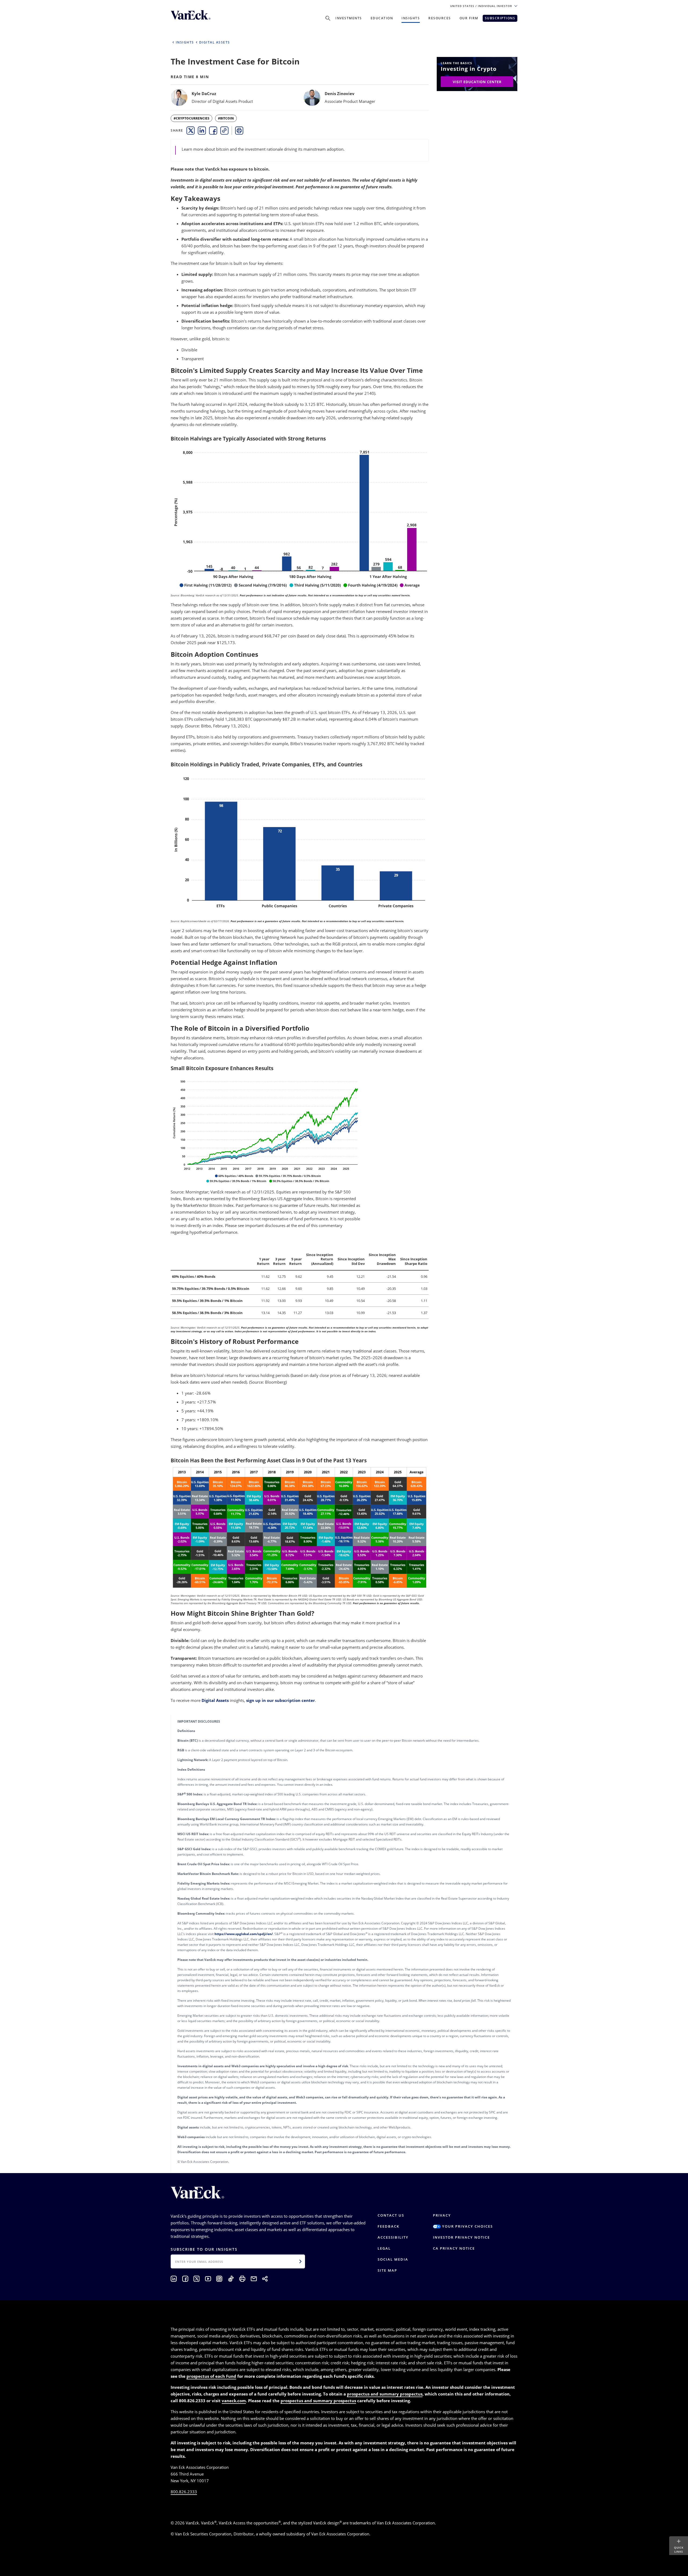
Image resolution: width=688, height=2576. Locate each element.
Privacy (442, 2215)
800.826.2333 (184, 2492)
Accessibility (393, 2237)
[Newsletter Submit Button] (300, 2261)
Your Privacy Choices (467, 2226)
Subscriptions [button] (500, 18)
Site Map (387, 2270)
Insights (411, 18)
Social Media (393, 2259)
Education (382, 18)
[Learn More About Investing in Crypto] (477, 73)
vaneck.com (234, 2401)
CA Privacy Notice (454, 2248)
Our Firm (469, 18)
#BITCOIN (226, 118)
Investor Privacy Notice (461, 2237)
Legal (384, 2248)
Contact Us (391, 2215)
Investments (349, 18)
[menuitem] (191, 131)
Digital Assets (215, 1700)
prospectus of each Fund (211, 2376)
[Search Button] (328, 18)
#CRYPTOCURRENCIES (191, 118)
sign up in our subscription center (281, 1700)
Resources (440, 18)
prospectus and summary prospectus (385, 2394)
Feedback (388, 2226)
